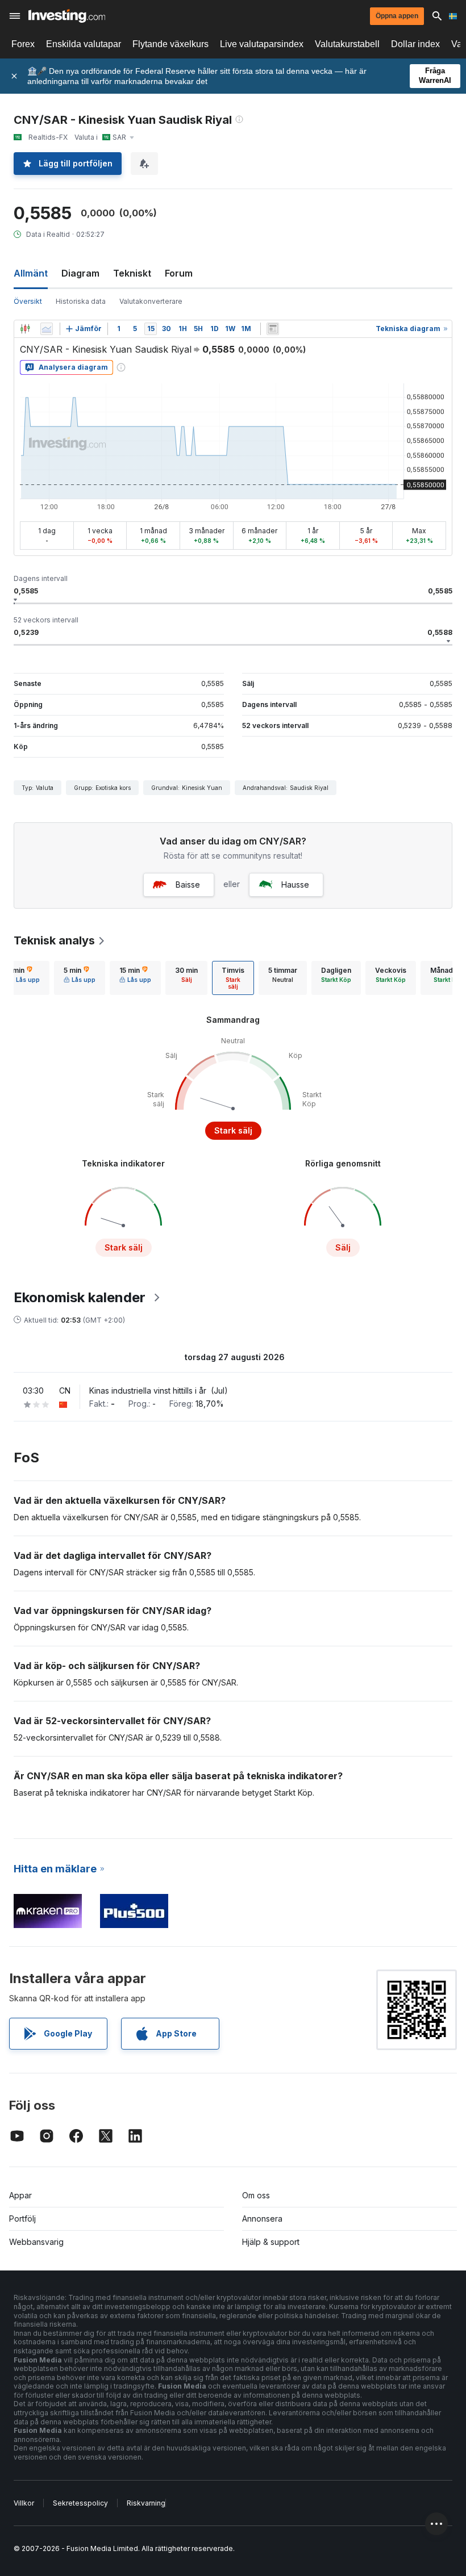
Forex (23, 44)
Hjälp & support (271, 2242)
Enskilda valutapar (84, 44)
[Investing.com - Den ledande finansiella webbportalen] (67, 16)
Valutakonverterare (151, 301)
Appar (20, 2195)
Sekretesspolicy (80, 2503)
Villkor (24, 2503)
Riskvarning (146, 2503)
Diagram (80, 273)
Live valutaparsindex (262, 44)
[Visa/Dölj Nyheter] (273, 329)
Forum (179, 273)
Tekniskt (132, 273)
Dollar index (415, 44)
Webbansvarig (36, 2242)
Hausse (295, 885)
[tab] (80, 978)
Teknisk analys (54, 940)
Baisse (188, 885)
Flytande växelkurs (170, 44)
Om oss (256, 2195)
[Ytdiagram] (47, 329)
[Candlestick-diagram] (25, 329)
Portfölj (22, 2219)
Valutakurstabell (347, 44)
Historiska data (81, 301)
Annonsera (262, 2219)
